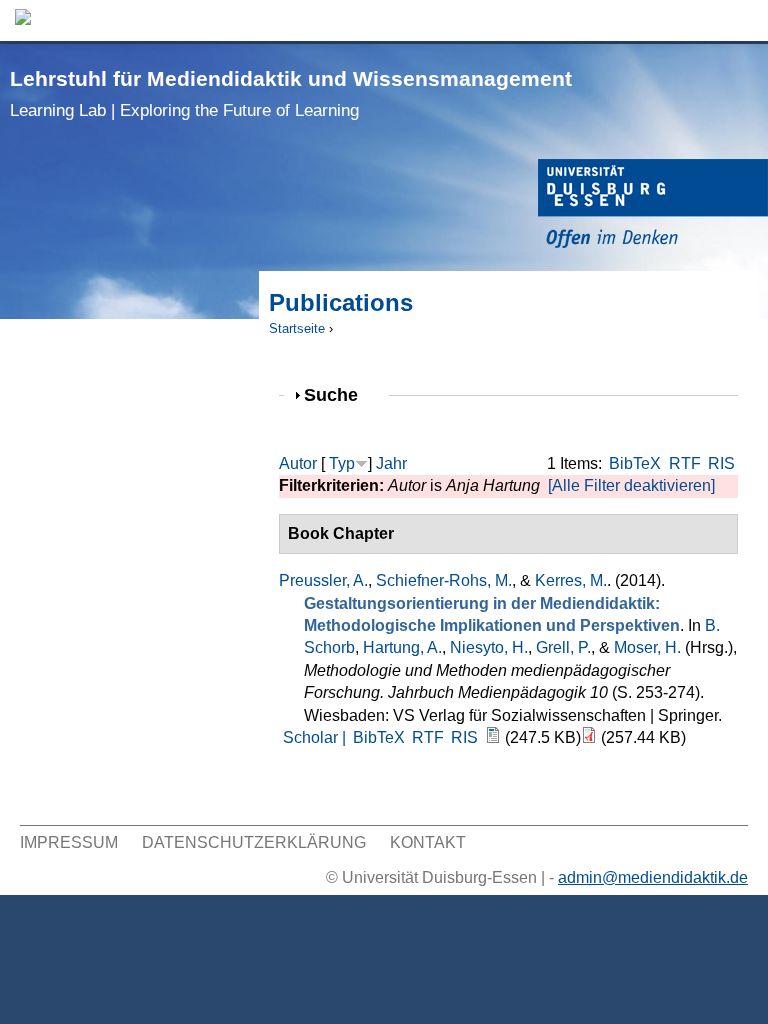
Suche (339, 394)
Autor (298, 463)
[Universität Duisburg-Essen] (653, 206)
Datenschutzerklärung (254, 842)
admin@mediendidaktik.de (653, 877)
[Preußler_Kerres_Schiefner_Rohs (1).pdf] (589, 737)
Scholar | (316, 737)
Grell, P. (563, 647)
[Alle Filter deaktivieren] (631, 485)
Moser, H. (647, 647)
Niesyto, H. (489, 647)
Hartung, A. (402, 647)
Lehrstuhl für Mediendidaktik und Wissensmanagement (291, 93)
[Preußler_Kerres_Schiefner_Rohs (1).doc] (493, 737)
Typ (342, 463)
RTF (685, 463)
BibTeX (635, 463)
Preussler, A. (323, 580)
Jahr (391, 463)
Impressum (69, 842)
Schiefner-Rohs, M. (444, 580)
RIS (721, 463)
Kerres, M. (571, 580)
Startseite (297, 328)
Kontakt (428, 842)
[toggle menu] (743, 20)
